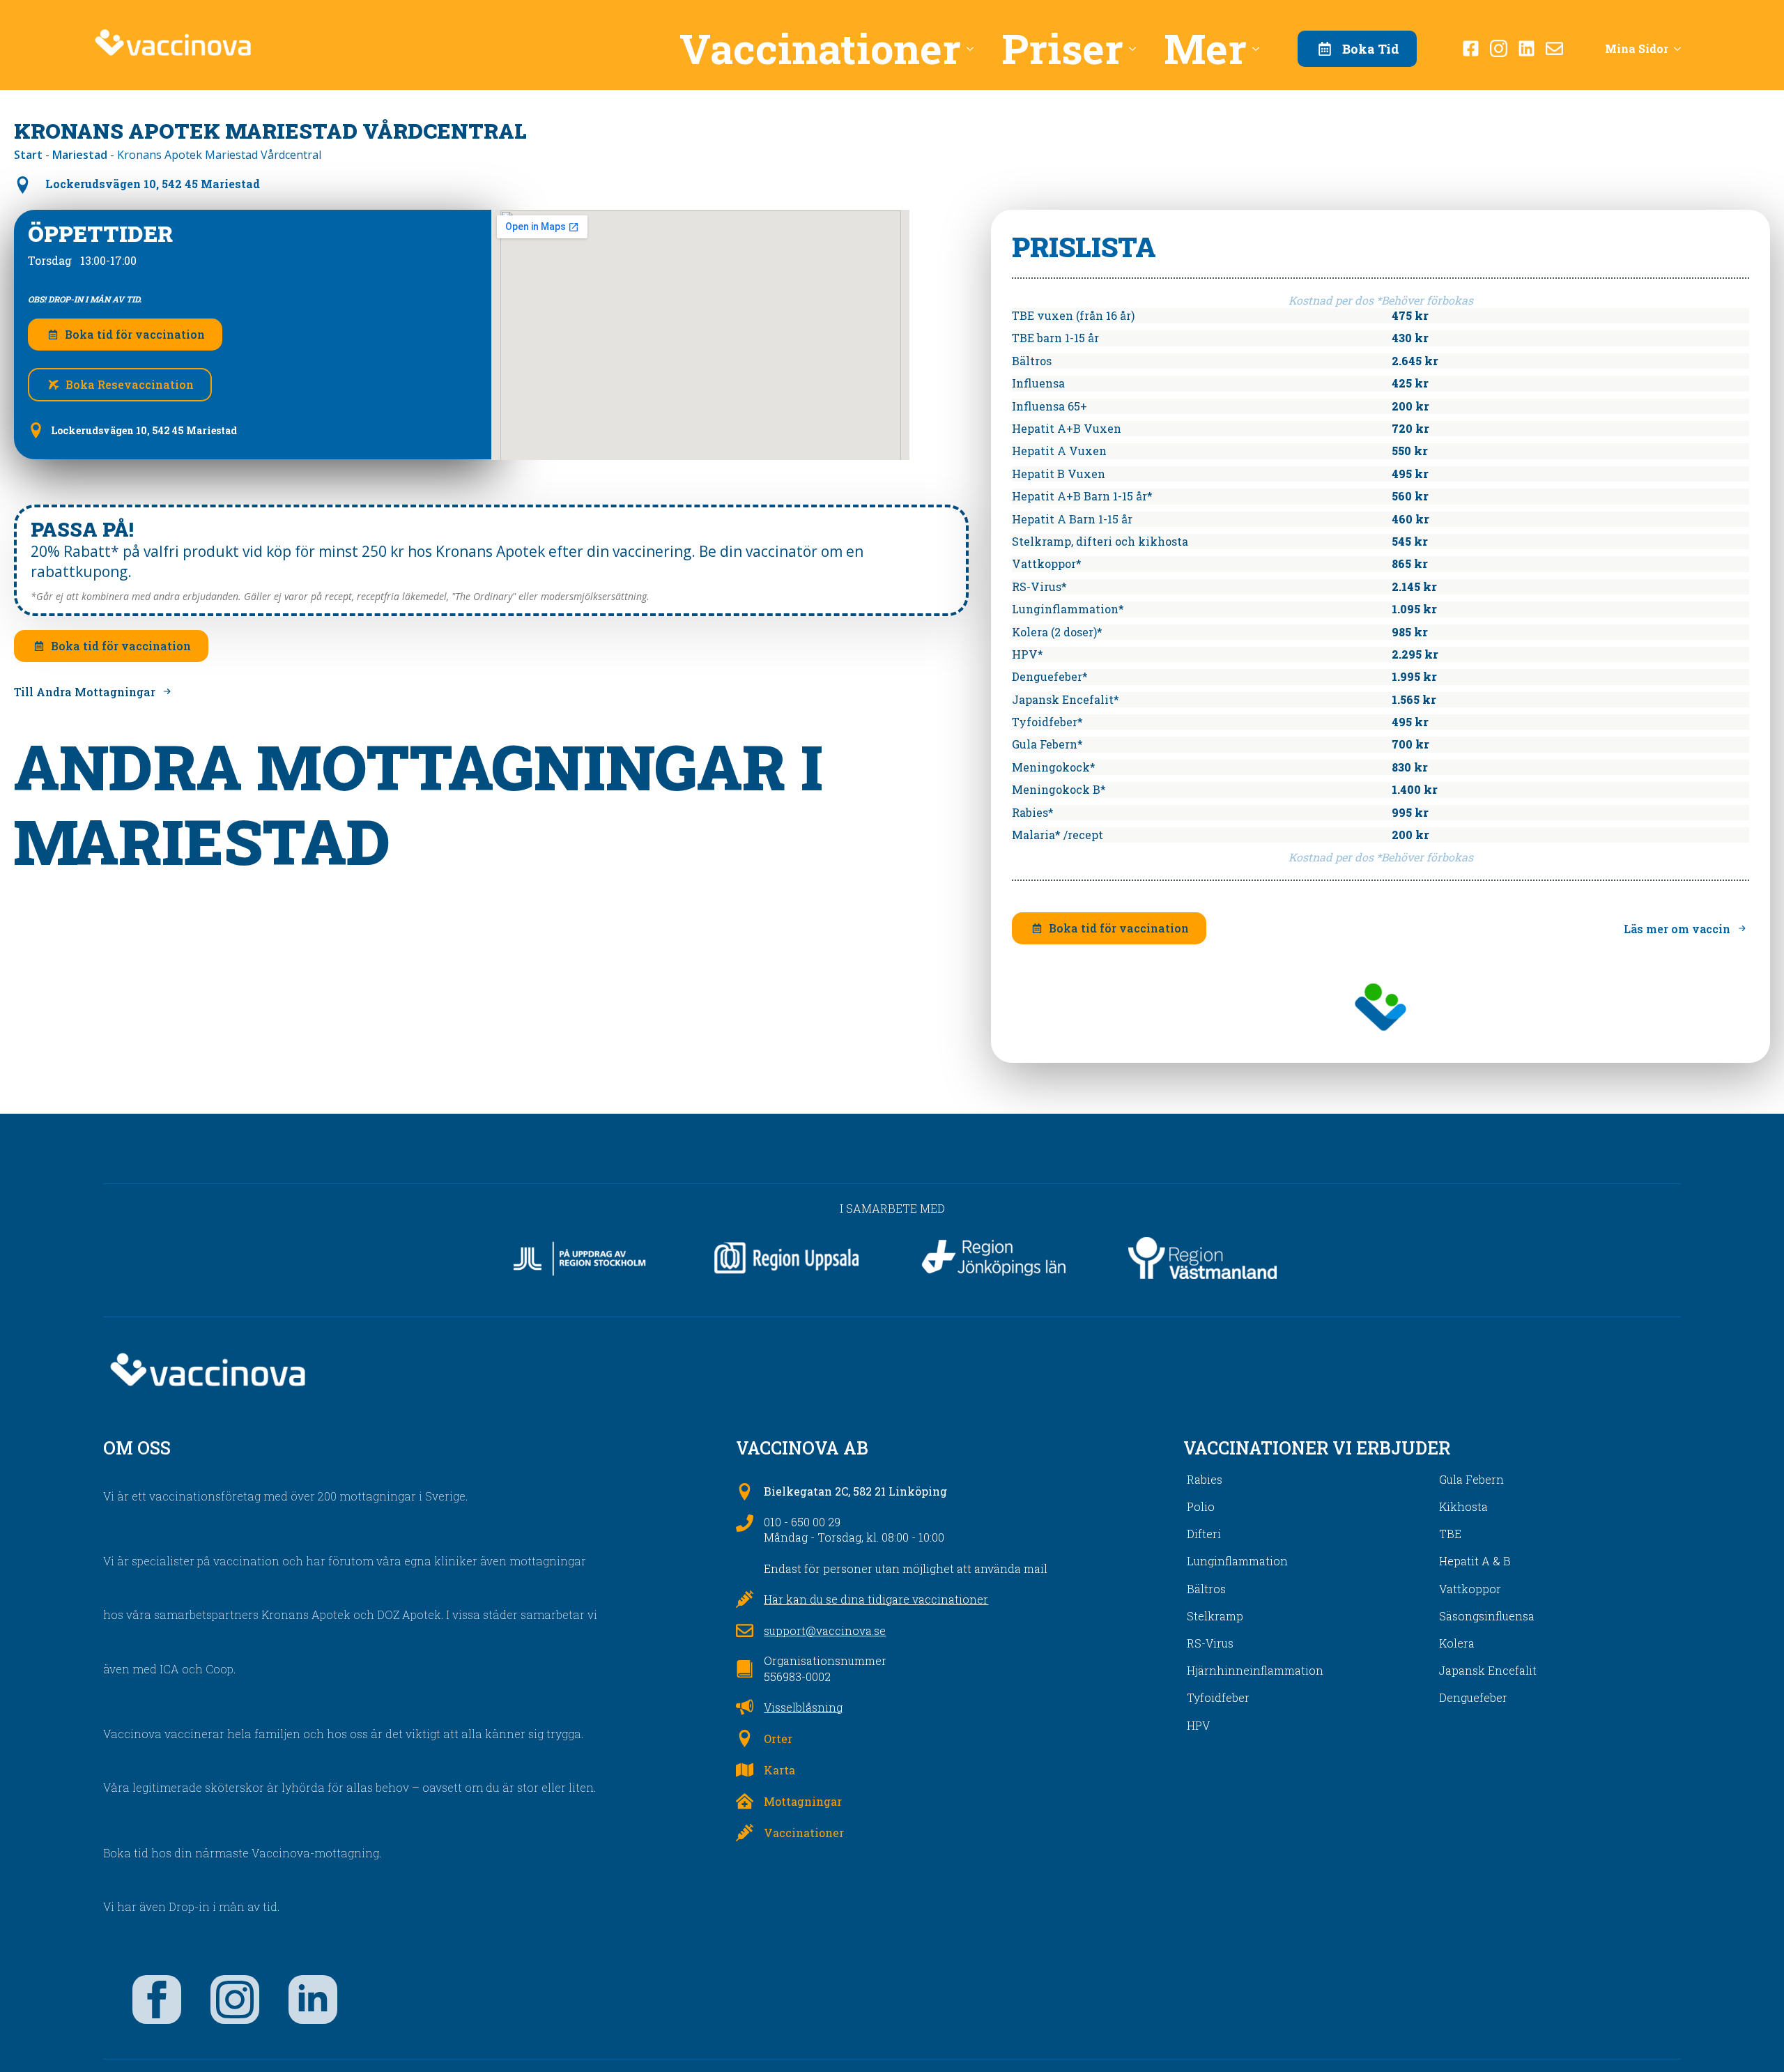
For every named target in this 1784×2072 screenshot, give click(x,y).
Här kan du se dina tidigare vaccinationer (876, 1599)
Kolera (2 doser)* (1057, 632)
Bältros (1032, 361)
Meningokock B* (1059, 789)
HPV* (1028, 654)
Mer (1205, 48)
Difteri (1204, 1534)
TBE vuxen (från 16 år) (1073, 315)
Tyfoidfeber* (1047, 722)
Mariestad (80, 155)
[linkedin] (313, 2000)
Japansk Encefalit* (1066, 699)
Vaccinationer (820, 48)
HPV (1198, 1725)
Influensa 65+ (1049, 406)
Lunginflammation (1237, 1561)
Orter (778, 1739)
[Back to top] (1749, 2037)
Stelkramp (1215, 1616)
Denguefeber (1473, 1697)
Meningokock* (1054, 767)
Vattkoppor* (1047, 563)
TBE (1450, 1534)
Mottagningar (803, 1801)
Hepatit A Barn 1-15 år (1072, 519)
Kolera (1457, 1643)
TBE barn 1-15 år (1055, 338)
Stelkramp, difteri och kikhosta (1100, 541)
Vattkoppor (1470, 1589)
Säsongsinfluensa (1487, 1616)
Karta (779, 1770)
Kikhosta (1463, 1506)
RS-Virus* (1039, 586)
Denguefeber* (1050, 676)
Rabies (1205, 1479)
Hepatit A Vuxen (1059, 451)
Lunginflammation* (1068, 609)
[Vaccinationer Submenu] (974, 48)
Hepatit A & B (1475, 1561)
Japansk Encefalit (1488, 1670)
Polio (1201, 1506)
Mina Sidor (1637, 48)
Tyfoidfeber (1218, 1697)
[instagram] (235, 2000)
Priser (1062, 48)
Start (28, 155)
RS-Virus (1210, 1643)
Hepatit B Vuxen (1059, 474)
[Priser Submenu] (1137, 48)
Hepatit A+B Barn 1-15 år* (1082, 496)
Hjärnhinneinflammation (1255, 1670)
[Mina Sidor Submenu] (1682, 49)
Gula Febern (1471, 1479)
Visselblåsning (803, 1707)
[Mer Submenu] (1260, 48)
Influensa (1038, 383)
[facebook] (157, 2000)
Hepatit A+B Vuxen (1067, 428)
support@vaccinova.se (825, 1630)
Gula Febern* (1047, 744)
